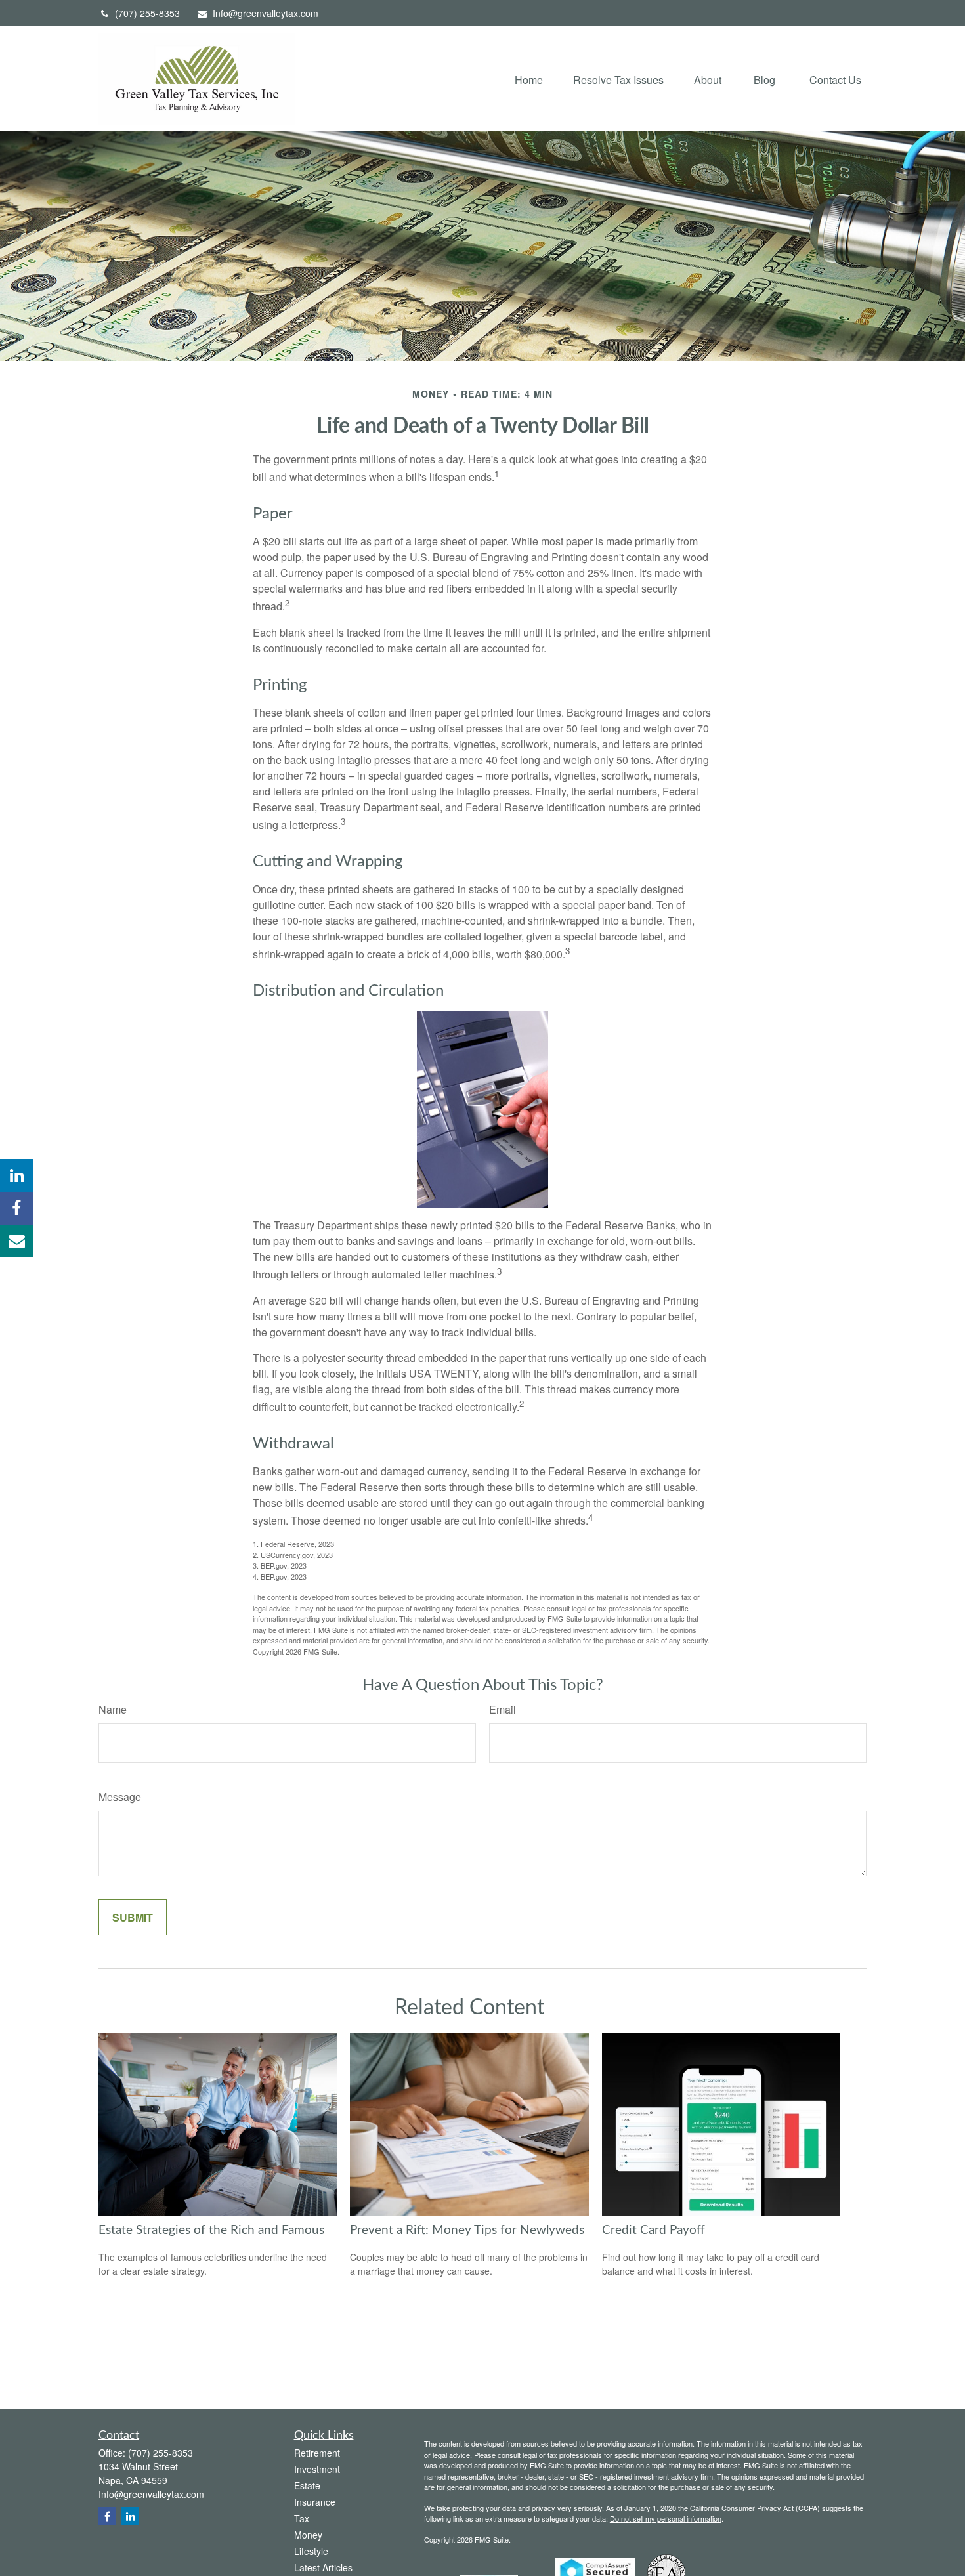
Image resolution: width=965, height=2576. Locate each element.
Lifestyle (311, 2551)
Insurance (315, 2502)
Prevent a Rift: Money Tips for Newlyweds (467, 2230)
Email (503, 1709)
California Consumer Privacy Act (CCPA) (755, 2508)
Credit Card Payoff (654, 2230)
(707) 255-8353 (147, 13)
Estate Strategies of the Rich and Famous (211, 2230)
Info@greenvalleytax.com (266, 13)
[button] (529, 78)
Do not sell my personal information (666, 2518)
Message (120, 1797)
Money (308, 2535)
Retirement (317, 2453)
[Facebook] (16, 1208)
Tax (302, 2518)
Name (113, 1709)
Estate (307, 2485)
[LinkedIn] (16, 1175)
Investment (317, 2469)
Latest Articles (323, 2567)
